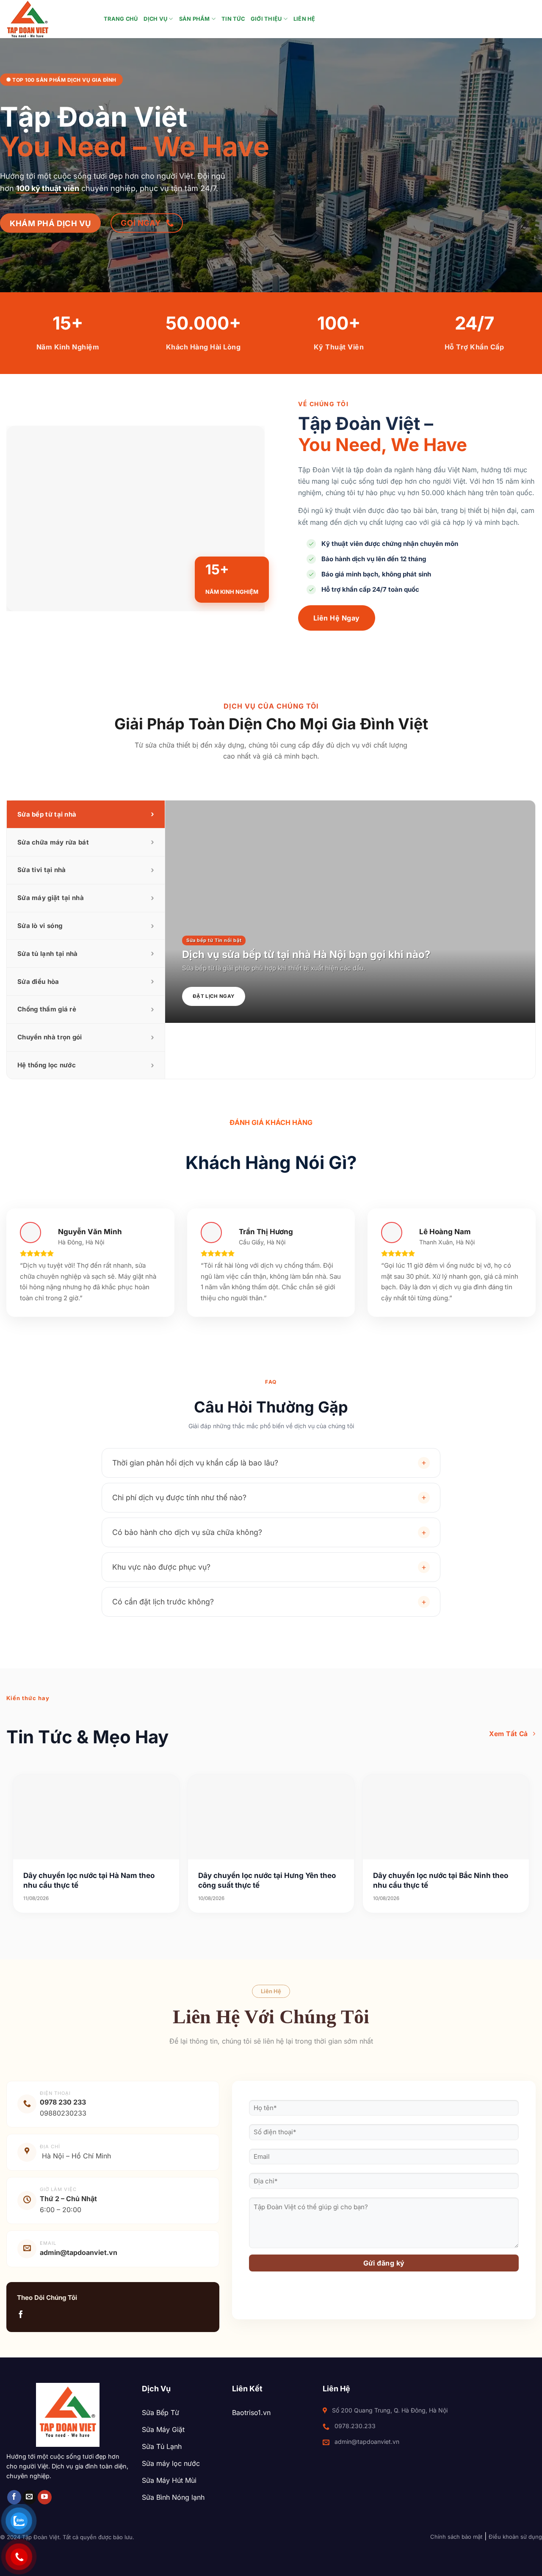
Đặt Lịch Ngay (214, 996)
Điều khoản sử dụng (515, 2537)
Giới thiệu (266, 19)
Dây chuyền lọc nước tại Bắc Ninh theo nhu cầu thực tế (441, 1880)
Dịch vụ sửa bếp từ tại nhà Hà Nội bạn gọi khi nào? (306, 954)
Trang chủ (121, 19)
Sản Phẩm (195, 19)
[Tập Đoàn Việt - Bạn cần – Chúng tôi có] (49, 19)
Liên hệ (304, 19)
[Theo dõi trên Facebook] (21, 2315)
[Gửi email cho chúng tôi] (29, 2497)
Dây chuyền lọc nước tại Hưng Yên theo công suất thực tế (267, 1880)
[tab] (86, 814)
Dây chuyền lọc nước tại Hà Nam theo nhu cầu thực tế (89, 1880)
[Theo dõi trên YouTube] (45, 2497)
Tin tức (233, 19)
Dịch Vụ (155, 19)
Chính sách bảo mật (456, 2537)
